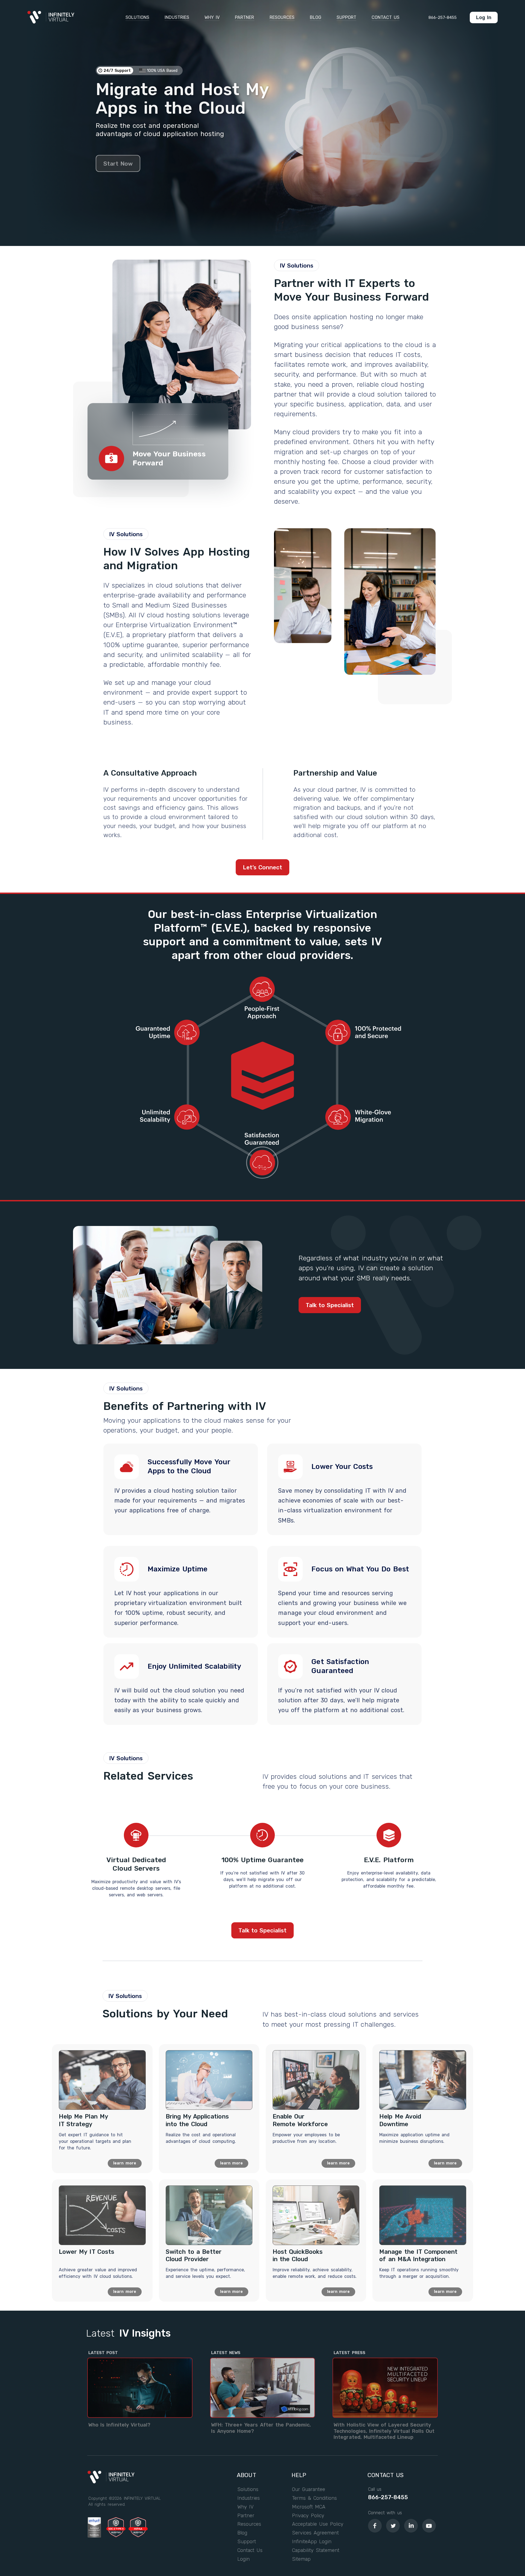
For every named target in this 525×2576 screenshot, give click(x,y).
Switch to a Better (194, 2256)
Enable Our (300, 2120)
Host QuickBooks (298, 2256)
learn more (125, 2163)
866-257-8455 (388, 2497)
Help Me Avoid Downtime (400, 2120)
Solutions (248, 2490)
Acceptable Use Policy (318, 2524)
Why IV (245, 2507)
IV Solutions (297, 265)
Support (247, 2542)
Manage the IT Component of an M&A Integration (418, 2256)
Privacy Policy (308, 2516)
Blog (242, 2533)
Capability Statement (316, 2551)
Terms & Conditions (315, 2498)
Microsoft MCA (309, 2507)
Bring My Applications (197, 2120)
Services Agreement (316, 2533)
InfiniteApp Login (312, 2542)
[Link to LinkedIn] (411, 2526)
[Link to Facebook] (375, 2526)
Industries (249, 2498)
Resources (249, 2524)
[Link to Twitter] (393, 2526)
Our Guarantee (309, 2490)
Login (243, 2559)
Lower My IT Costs (87, 2252)
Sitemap (301, 2559)
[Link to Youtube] (429, 2526)
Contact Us (250, 2551)
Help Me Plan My (84, 2120)
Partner (246, 2516)
